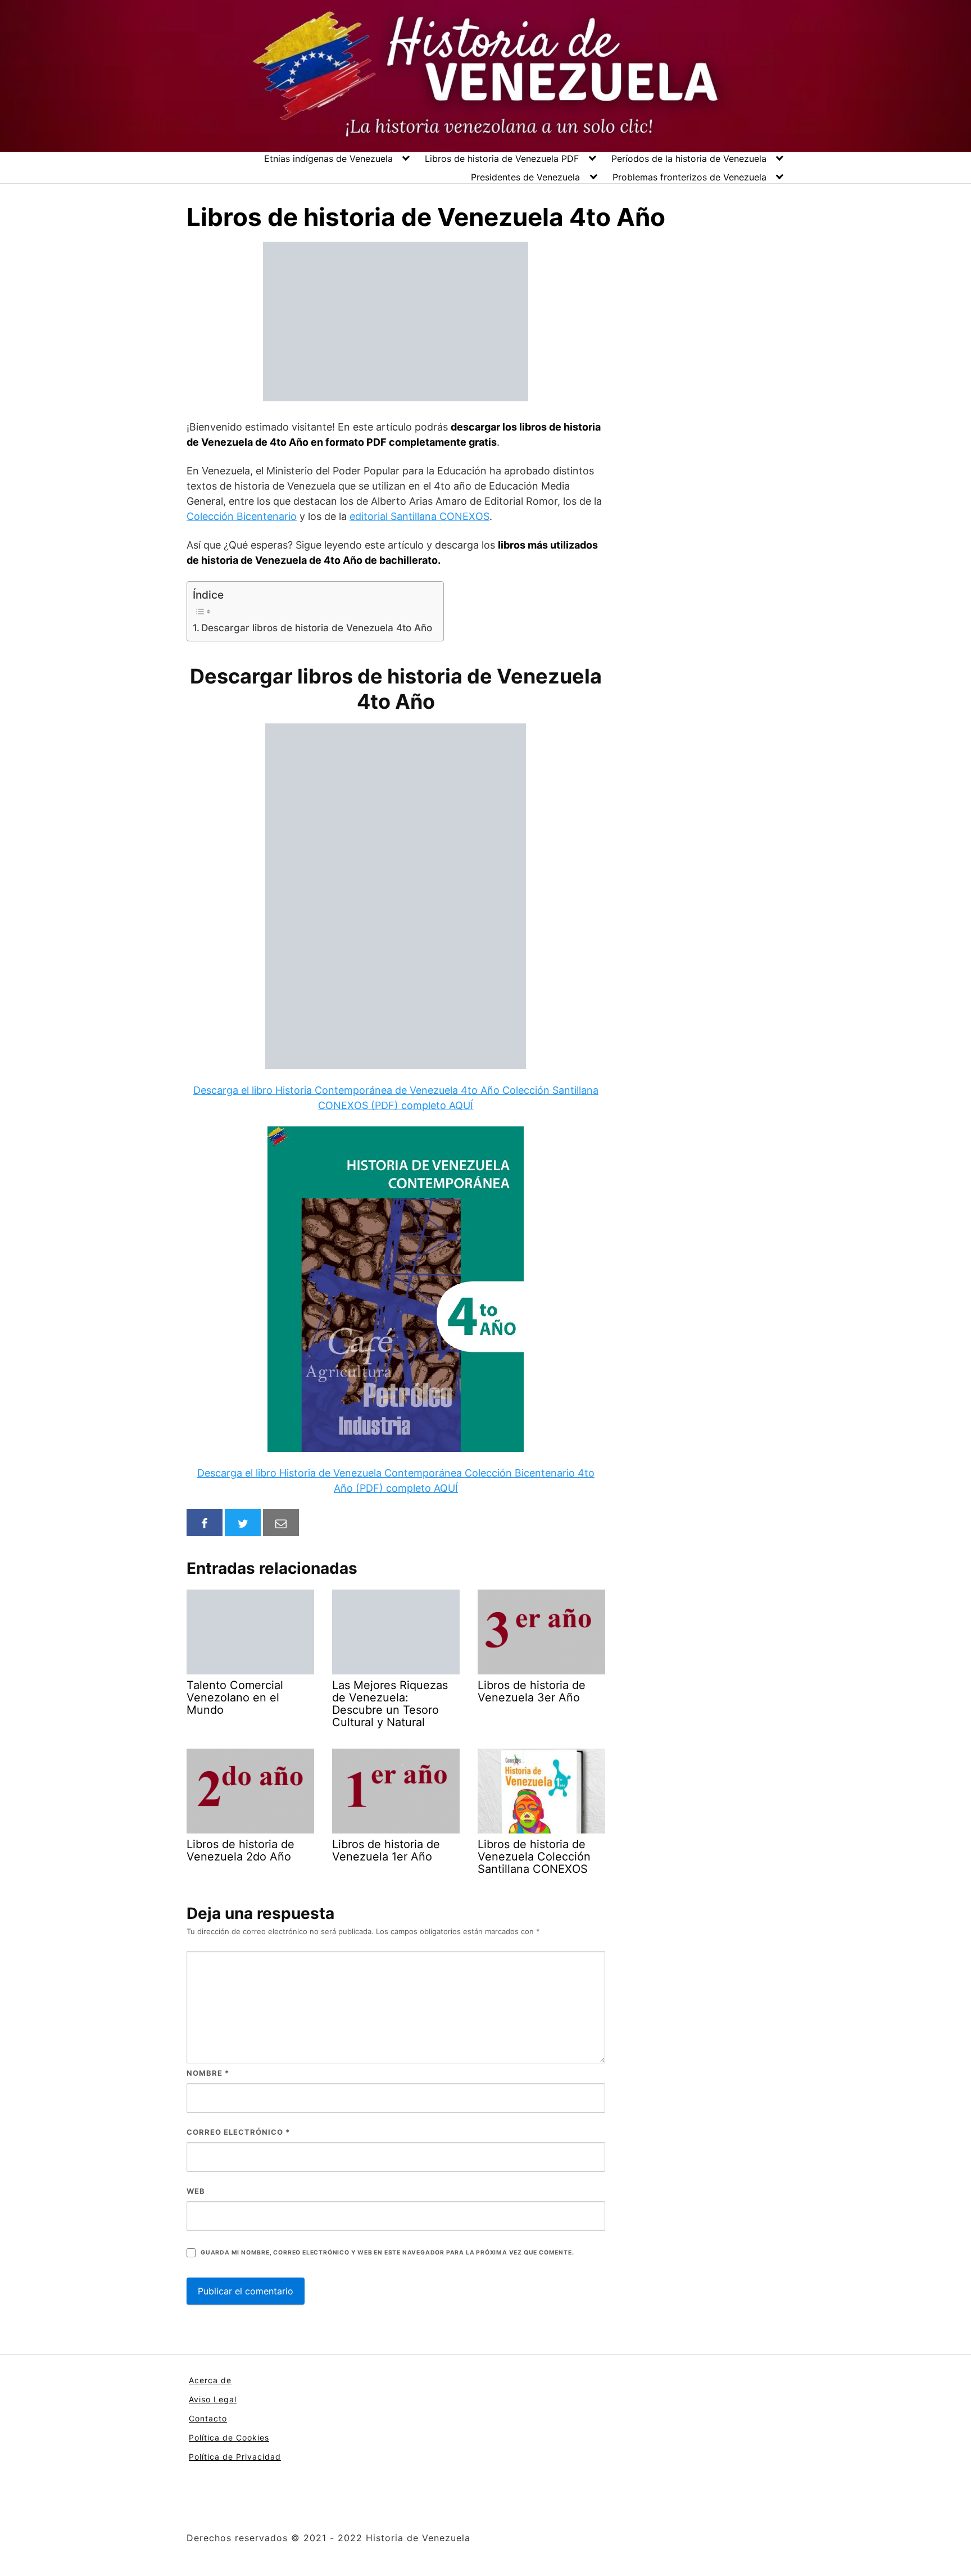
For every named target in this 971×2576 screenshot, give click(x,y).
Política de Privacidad (235, 2457)
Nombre (208, 2073)
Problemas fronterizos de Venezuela (689, 177)
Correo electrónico (238, 2132)
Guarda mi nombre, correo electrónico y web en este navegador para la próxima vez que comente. (387, 2253)
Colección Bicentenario (242, 516)
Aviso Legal (213, 2399)
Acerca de (210, 2380)
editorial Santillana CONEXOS (419, 516)
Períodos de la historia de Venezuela (689, 159)
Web (196, 2191)
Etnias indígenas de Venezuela (328, 159)
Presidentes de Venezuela (525, 177)
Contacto (208, 2418)
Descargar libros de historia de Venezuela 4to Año (317, 628)
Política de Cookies (229, 2437)
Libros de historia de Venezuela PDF (502, 159)
